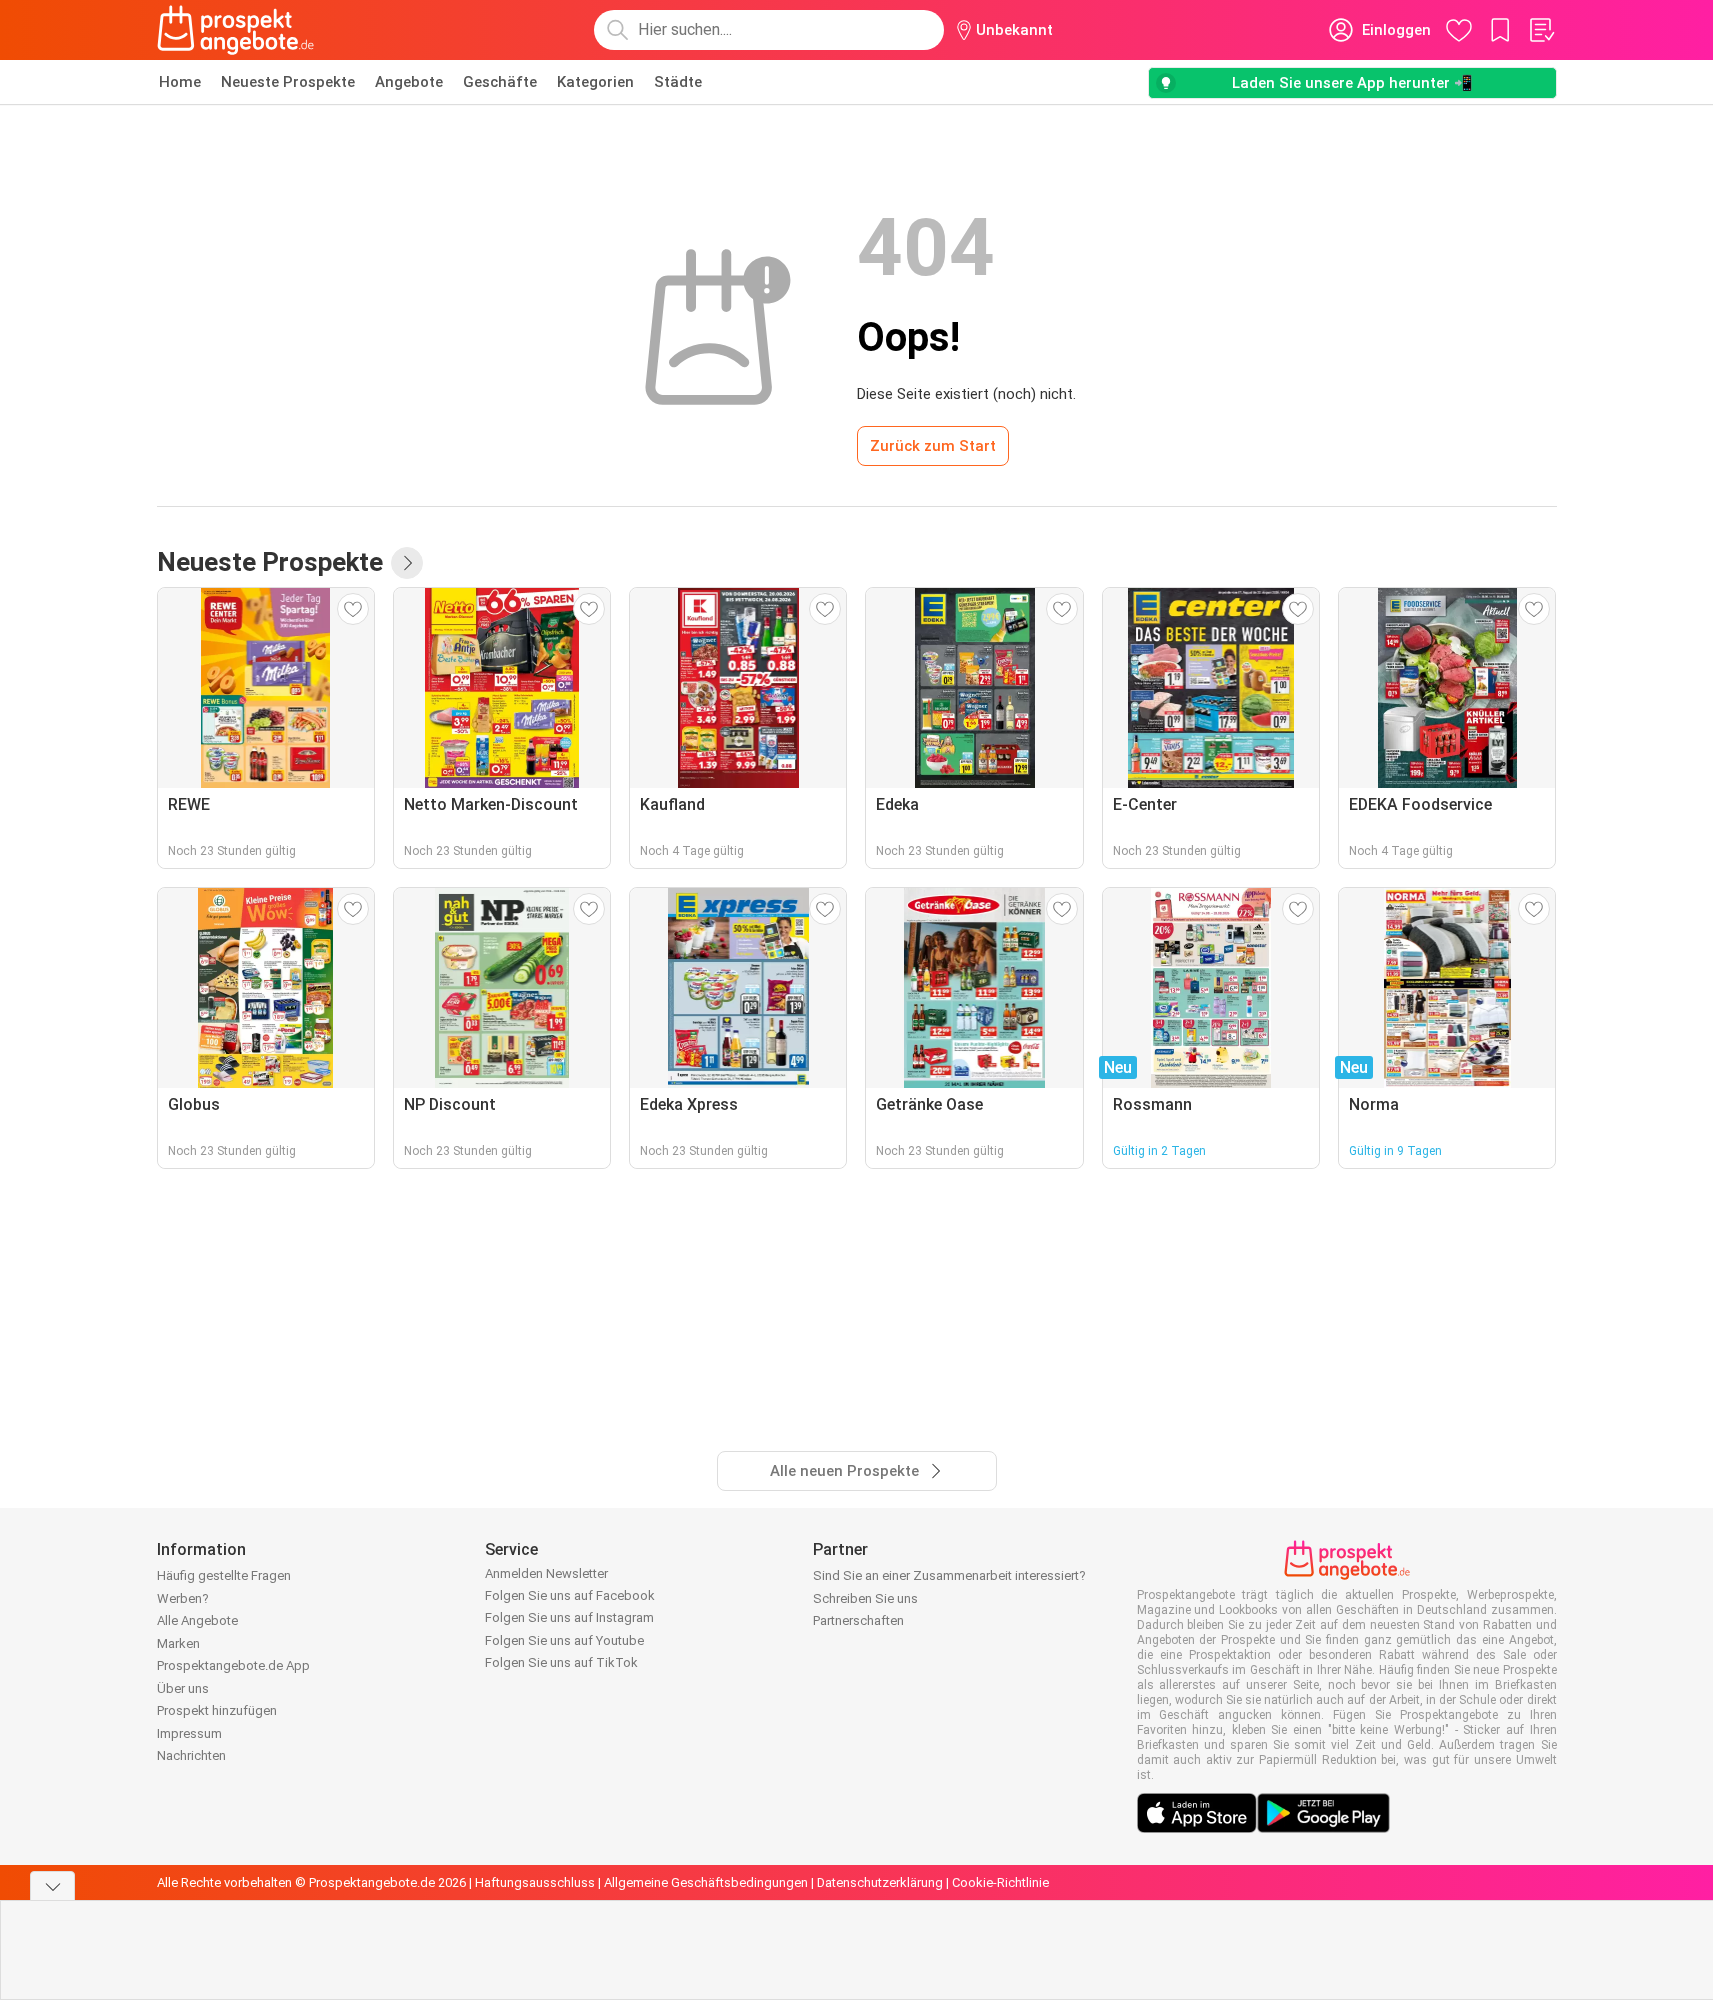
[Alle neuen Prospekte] (407, 563)
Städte (678, 82)
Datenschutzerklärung (880, 1882)
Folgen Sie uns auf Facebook (570, 1595)
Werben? (183, 1598)
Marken (178, 1643)
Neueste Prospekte (288, 82)
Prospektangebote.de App (233, 1665)
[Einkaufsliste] (1541, 30)
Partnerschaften (858, 1620)
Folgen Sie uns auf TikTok (561, 1662)
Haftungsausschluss (535, 1882)
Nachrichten (191, 1755)
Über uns (183, 1688)
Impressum (189, 1733)
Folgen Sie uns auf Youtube (564, 1640)
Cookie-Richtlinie (1000, 1882)
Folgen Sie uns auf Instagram (569, 1617)
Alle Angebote (197, 1620)
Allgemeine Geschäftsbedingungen (706, 1882)
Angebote (409, 82)
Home (180, 82)
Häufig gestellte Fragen (224, 1575)
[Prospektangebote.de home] (236, 30)
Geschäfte (500, 82)
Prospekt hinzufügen (217, 1710)
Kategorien (595, 82)
